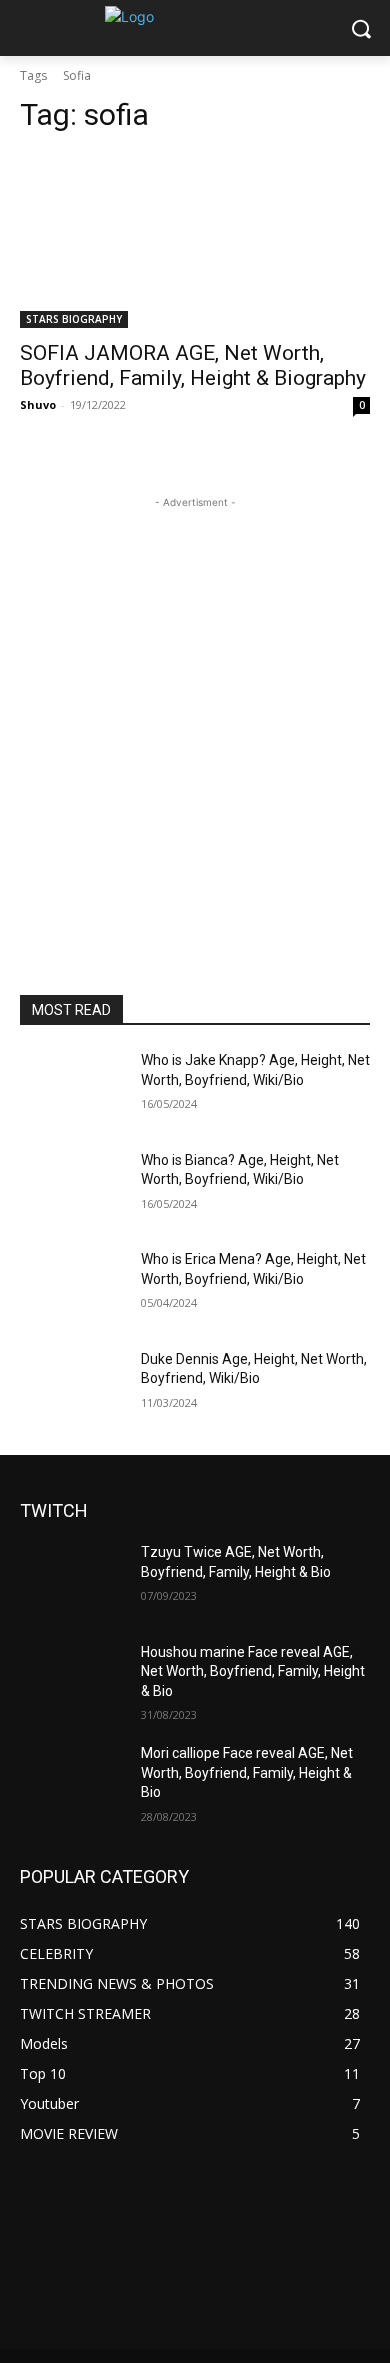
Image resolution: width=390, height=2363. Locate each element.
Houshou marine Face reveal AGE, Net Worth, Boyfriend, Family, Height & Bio (253, 1671)
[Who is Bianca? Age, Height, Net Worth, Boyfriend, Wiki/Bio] (72, 1188)
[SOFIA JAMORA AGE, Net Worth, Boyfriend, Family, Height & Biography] (195, 240)
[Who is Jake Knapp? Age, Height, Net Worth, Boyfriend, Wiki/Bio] (72, 1088)
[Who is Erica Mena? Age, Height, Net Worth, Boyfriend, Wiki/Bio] (72, 1287)
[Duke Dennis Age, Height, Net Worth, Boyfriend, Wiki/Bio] (72, 1387)
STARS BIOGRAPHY (74, 319)
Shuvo (38, 404)
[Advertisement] (195, 708)
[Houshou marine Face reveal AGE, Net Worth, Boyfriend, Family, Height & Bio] (72, 1680)
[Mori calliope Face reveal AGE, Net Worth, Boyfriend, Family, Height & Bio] (72, 1781)
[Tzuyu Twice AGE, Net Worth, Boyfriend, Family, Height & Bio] (72, 1580)
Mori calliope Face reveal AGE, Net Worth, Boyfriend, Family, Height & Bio (247, 1772)
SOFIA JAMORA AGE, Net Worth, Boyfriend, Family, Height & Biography (193, 365)
